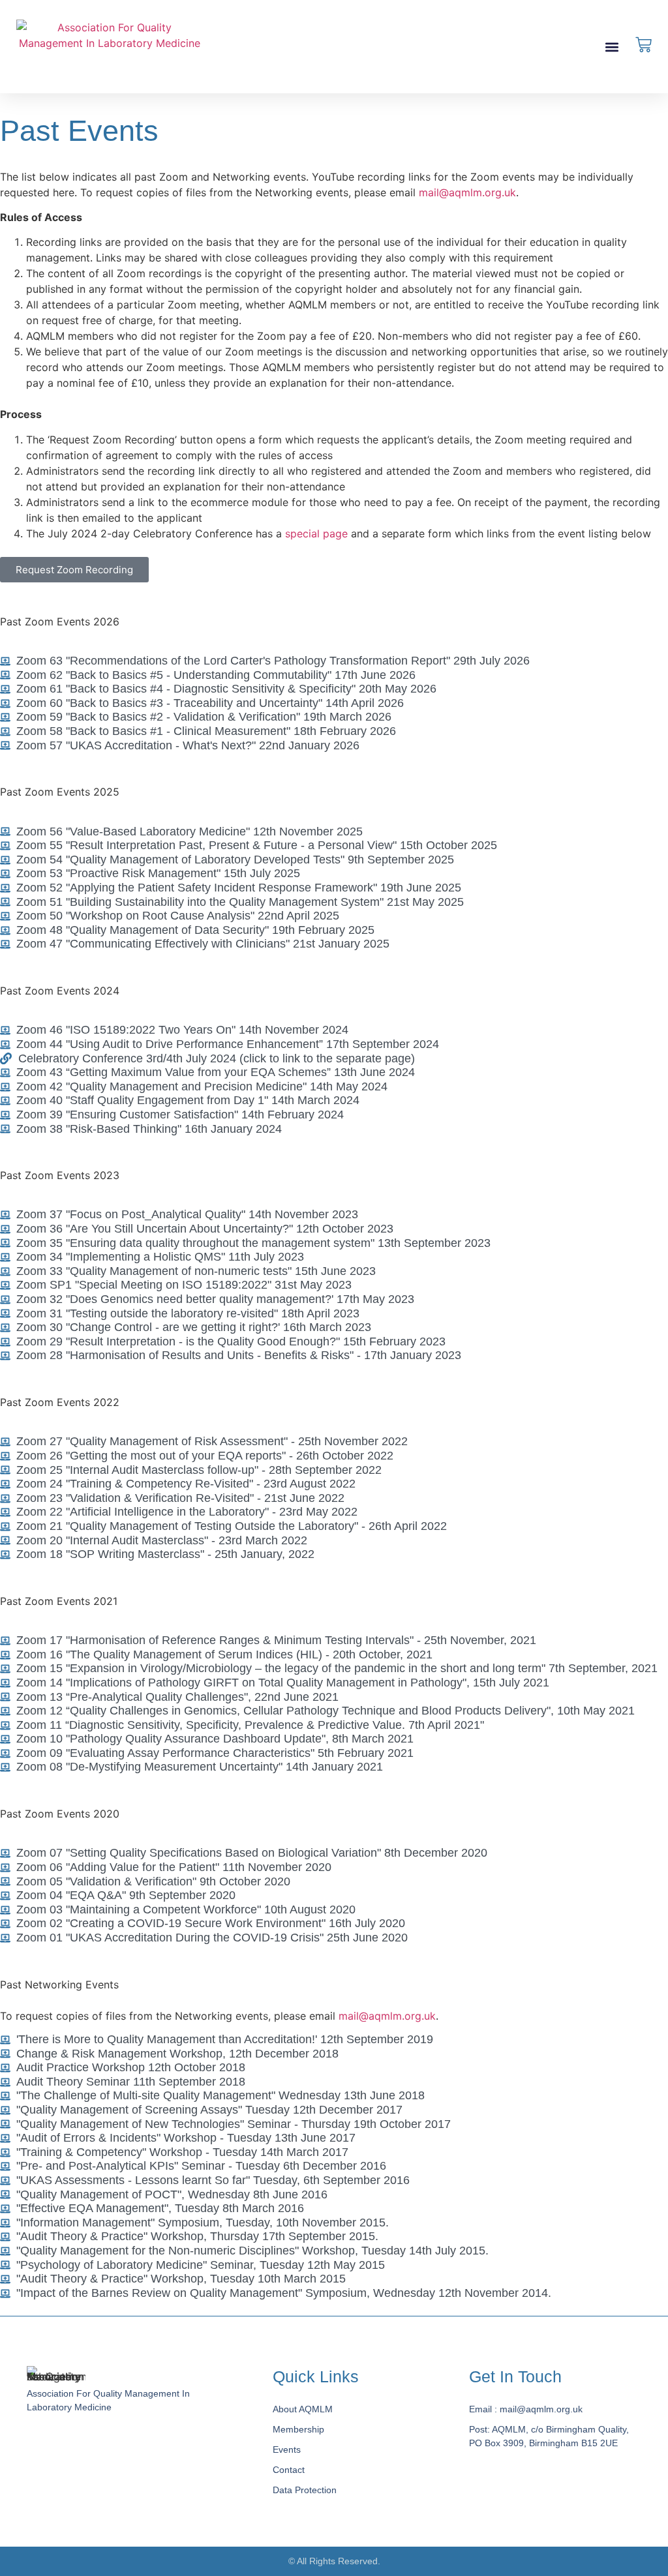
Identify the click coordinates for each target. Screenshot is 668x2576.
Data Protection (305, 2490)
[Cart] (644, 45)
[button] (612, 47)
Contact (289, 2470)
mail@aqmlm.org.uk (467, 192)
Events (287, 2449)
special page (316, 533)
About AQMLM (303, 2409)
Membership (298, 2429)
